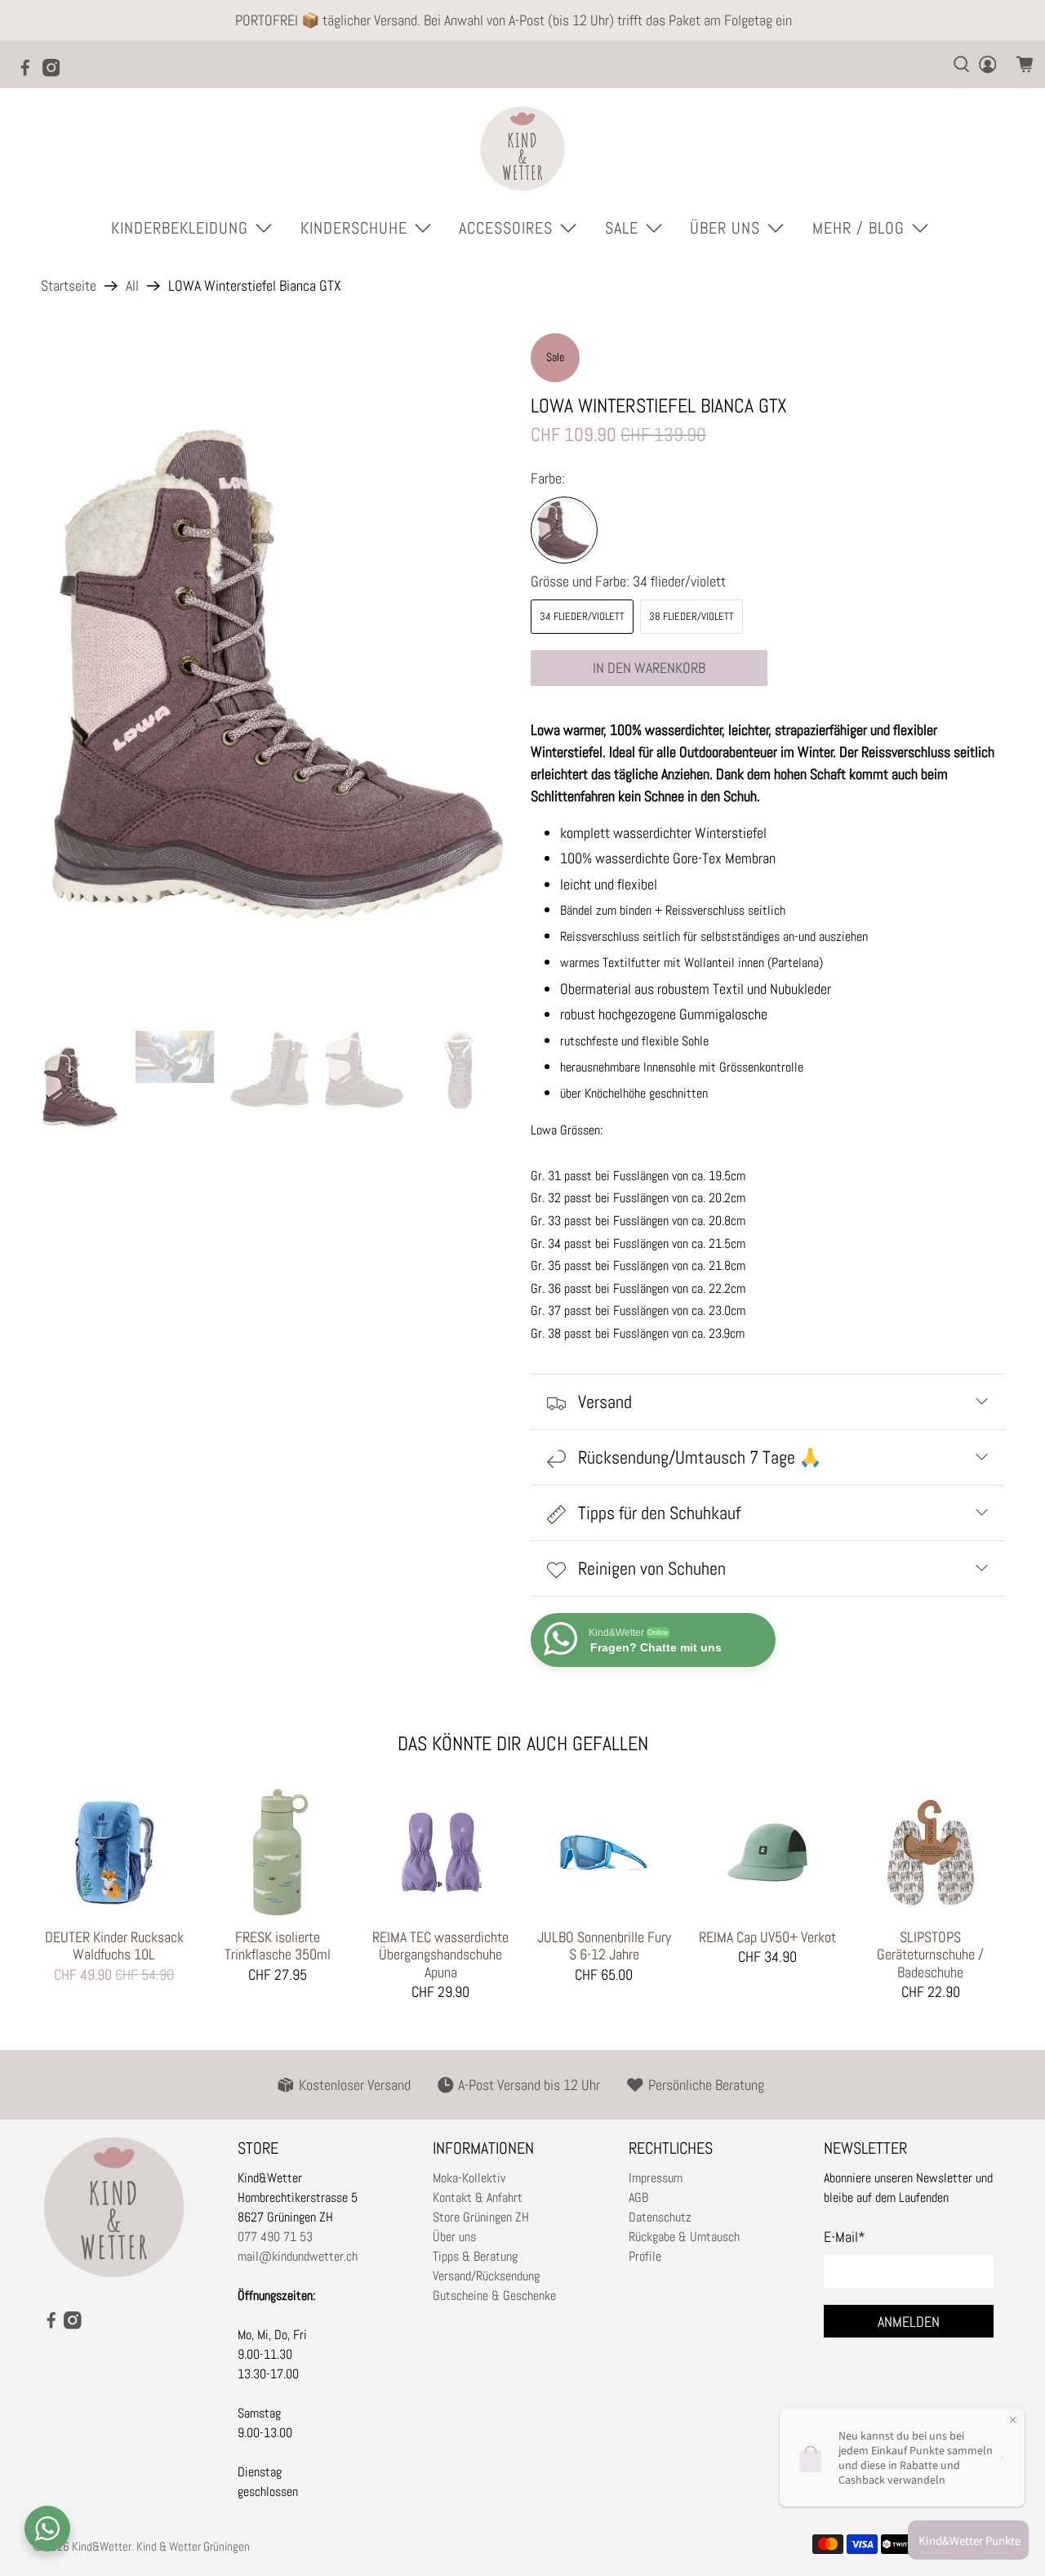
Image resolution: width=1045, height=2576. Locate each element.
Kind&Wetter (102, 2546)
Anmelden (909, 2322)
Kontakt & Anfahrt (478, 2197)
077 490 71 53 (275, 2237)
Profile (645, 2256)
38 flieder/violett (691, 616)
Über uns (454, 2237)
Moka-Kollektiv (469, 2178)
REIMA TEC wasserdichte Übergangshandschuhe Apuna (440, 1954)
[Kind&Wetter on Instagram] (56, 73)
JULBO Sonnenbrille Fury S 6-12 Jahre (604, 1945)
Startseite (69, 286)
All (132, 286)
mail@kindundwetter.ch (298, 2256)
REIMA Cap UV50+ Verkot (767, 1937)
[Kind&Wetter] (522, 149)
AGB (638, 2197)
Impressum (656, 2178)
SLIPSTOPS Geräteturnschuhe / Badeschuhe (930, 1954)
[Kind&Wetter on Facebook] (29, 73)
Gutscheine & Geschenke (494, 2295)
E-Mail (845, 2237)
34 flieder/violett (582, 616)
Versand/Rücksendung (486, 2276)
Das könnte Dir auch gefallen (523, 1743)
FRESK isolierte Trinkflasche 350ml (278, 1945)
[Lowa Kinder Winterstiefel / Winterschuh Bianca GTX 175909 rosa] (278, 674)
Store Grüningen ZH (481, 2217)
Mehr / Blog (858, 228)
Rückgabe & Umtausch (684, 2237)
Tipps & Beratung (475, 2256)
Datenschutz (660, 2217)
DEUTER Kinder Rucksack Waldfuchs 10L (114, 1945)
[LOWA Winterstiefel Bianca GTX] (564, 530)
